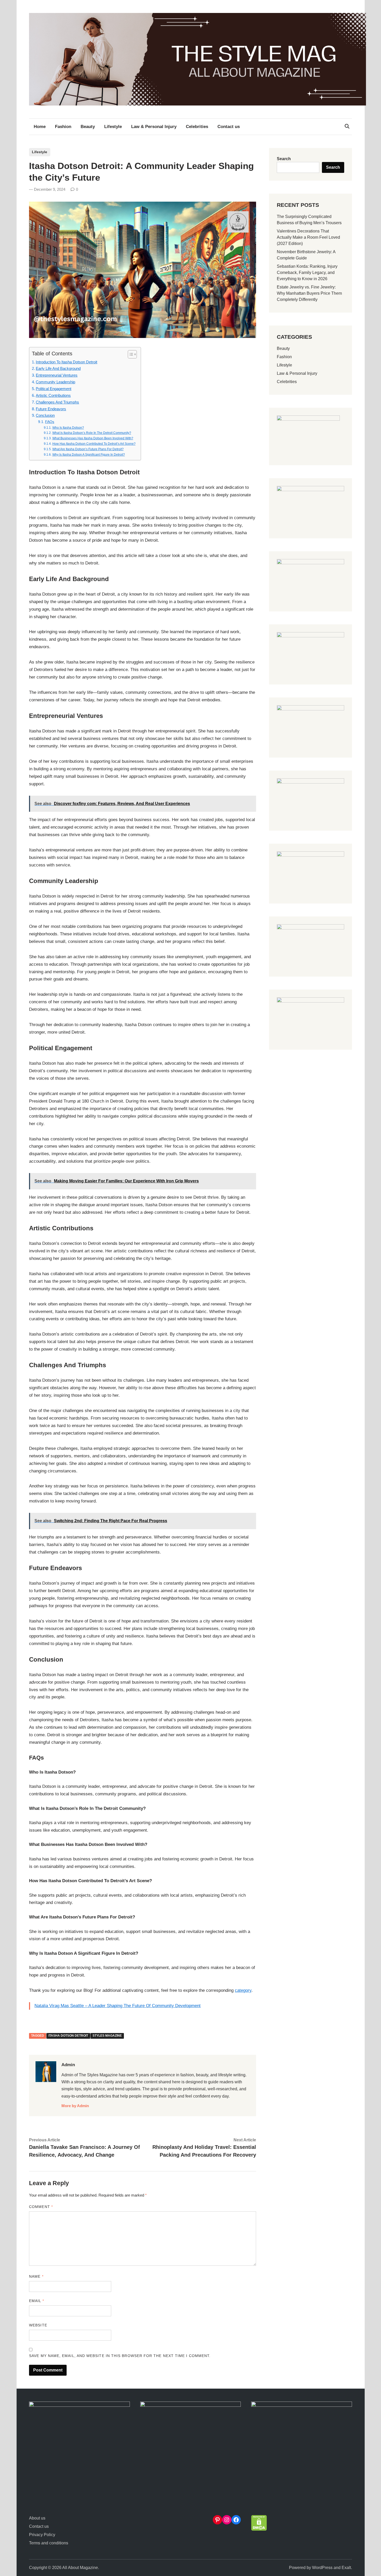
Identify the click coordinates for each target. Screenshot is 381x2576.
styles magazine (107, 2036)
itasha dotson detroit (68, 2036)
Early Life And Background (58, 368)
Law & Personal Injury (154, 127)
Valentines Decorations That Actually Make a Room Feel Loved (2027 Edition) (308, 237)
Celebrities (197, 127)
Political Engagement (54, 389)
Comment (41, 2207)
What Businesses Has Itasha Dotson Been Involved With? (93, 438)
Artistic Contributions (53, 395)
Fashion (63, 127)
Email (37, 2301)
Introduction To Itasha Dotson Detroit (66, 362)
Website (38, 2325)
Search (284, 159)
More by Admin (75, 2106)
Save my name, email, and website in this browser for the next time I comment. (120, 2356)
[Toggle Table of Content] (130, 354)
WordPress (322, 2568)
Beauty (88, 127)
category (243, 1990)
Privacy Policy (42, 2535)
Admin (68, 2065)
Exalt (346, 2568)
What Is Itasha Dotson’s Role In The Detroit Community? (92, 433)
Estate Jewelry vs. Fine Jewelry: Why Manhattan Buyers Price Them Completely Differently (309, 293)
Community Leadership (55, 382)
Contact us (229, 127)
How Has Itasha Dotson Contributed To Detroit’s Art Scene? (94, 444)
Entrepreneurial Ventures (57, 375)
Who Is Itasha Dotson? (68, 428)
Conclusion (45, 415)
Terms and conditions (49, 2543)
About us (37, 2518)
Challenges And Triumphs (57, 402)
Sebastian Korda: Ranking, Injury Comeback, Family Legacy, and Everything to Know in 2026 (307, 273)
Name (36, 2276)
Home (40, 127)
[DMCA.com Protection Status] (259, 2529)
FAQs (50, 422)
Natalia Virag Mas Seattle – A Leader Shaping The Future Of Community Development (118, 2006)
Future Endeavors (51, 409)
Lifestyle (113, 127)
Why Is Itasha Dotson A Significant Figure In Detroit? (89, 455)
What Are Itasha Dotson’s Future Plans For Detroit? (88, 449)
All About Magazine (80, 2568)
